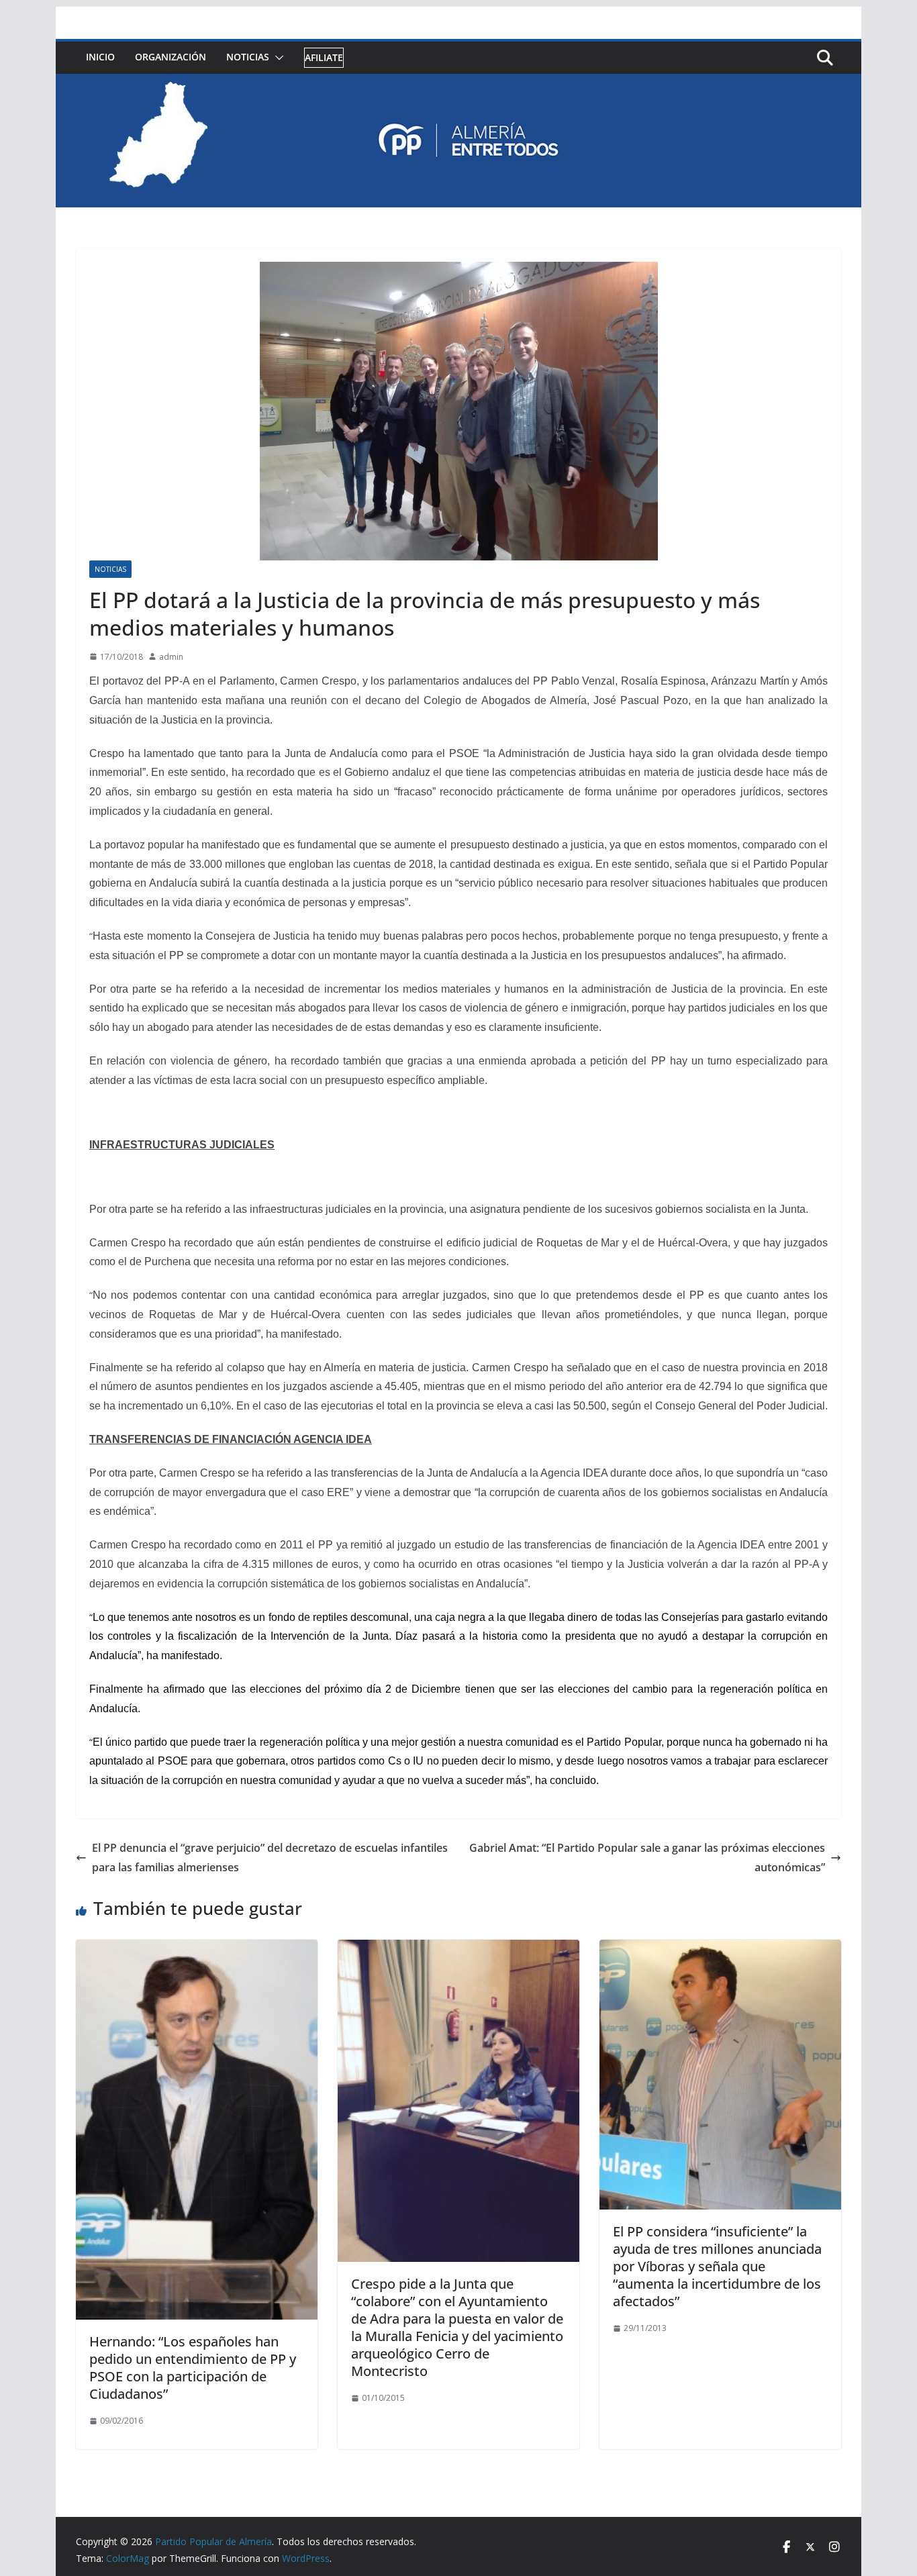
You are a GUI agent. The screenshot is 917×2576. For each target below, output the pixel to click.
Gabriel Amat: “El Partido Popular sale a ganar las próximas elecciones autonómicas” (647, 1857)
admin (171, 657)
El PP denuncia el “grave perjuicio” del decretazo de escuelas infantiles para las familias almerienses (270, 1857)
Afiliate (324, 57)
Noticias (248, 57)
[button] (277, 58)
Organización (171, 57)
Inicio (100, 57)
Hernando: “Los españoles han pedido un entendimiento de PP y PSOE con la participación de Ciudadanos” (193, 2368)
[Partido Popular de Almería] (458, 83)
